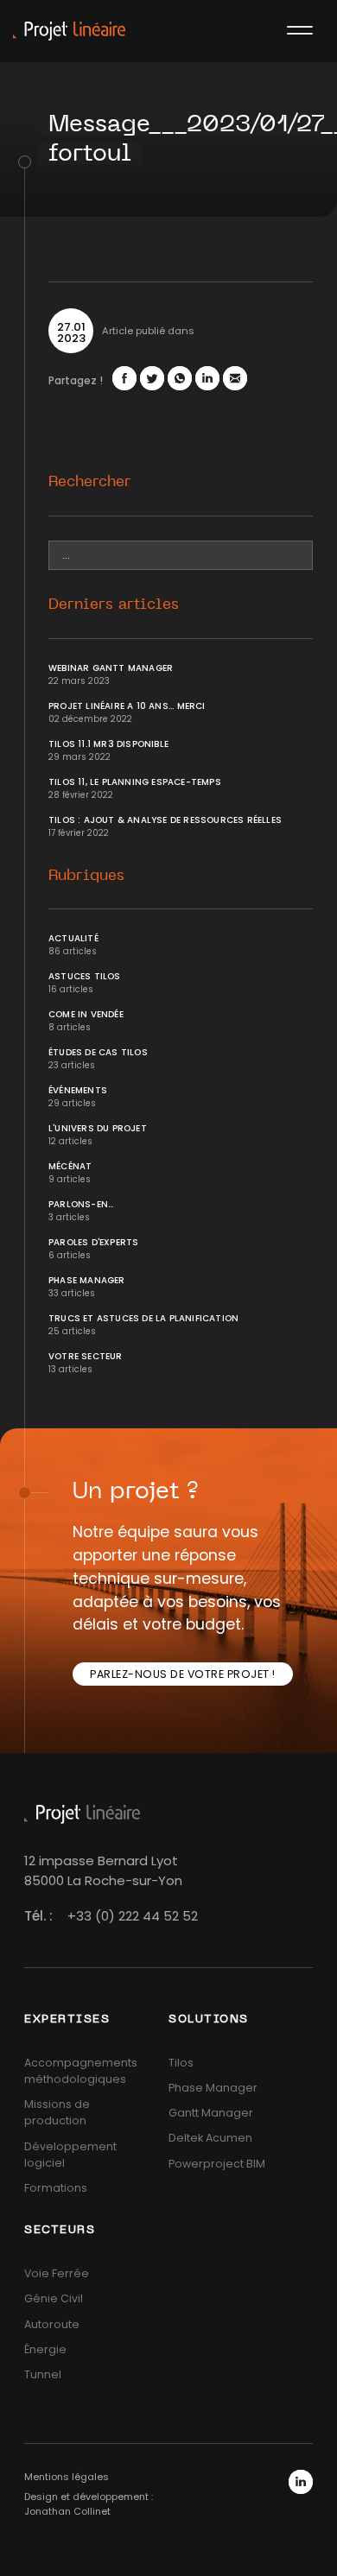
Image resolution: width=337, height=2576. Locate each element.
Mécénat (70, 1166)
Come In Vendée (86, 1014)
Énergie (45, 2349)
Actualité (73, 938)
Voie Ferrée (57, 2273)
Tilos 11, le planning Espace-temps (135, 782)
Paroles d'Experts (93, 1242)
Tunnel (43, 2374)
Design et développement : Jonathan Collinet (89, 2504)
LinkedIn (301, 2482)
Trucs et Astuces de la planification (143, 1318)
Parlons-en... (81, 1204)
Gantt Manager (211, 2113)
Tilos (181, 2063)
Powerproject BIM (217, 2164)
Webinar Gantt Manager (111, 668)
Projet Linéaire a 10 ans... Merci (127, 706)
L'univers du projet (98, 1128)
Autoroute (52, 2324)
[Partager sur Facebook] (124, 378)
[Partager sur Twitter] (152, 378)
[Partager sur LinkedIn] (207, 378)
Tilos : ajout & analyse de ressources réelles (165, 820)
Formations (56, 2188)
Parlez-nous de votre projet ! (183, 1674)
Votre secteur (86, 1356)
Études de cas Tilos (98, 1052)
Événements (78, 1090)
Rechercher (90, 481)
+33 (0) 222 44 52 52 (133, 1916)
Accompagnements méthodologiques (81, 2071)
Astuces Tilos (85, 976)
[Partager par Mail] (235, 378)
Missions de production (57, 2112)
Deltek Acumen (210, 2138)
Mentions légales (67, 2477)
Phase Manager (87, 1280)
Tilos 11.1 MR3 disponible (108, 744)
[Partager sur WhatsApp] (180, 378)
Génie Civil (54, 2298)
